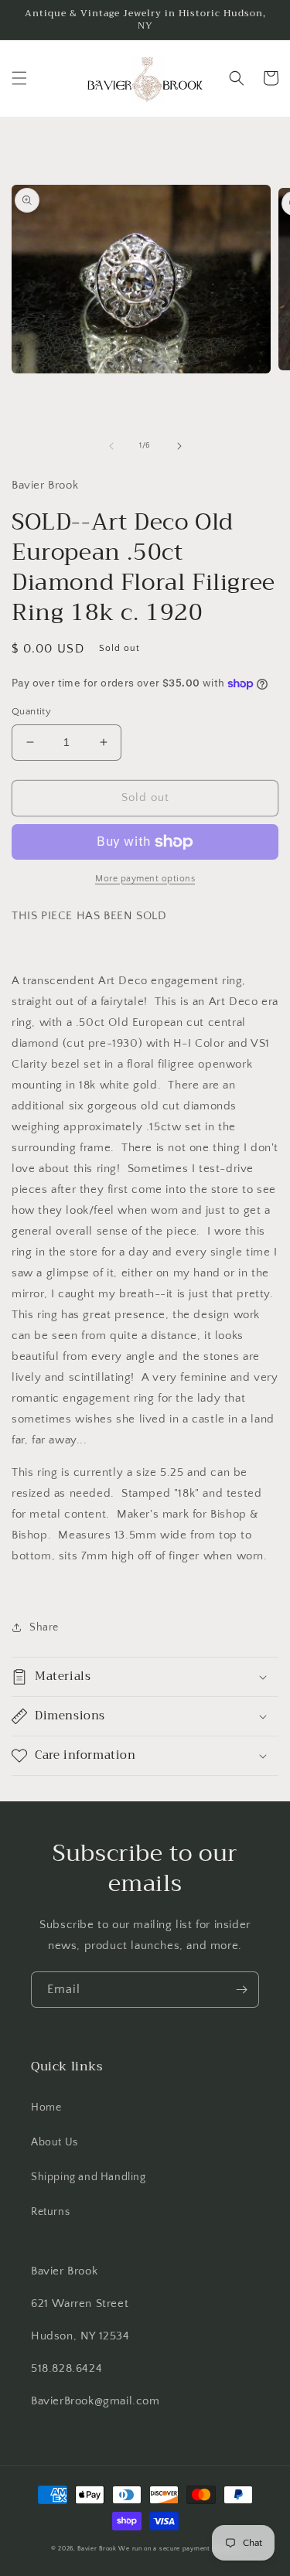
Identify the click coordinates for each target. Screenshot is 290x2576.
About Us (55, 2142)
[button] (19, 78)
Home (46, 2107)
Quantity (31, 711)
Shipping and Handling (89, 2177)
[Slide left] (111, 446)
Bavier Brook (97, 2549)
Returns (50, 2212)
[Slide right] (179, 446)
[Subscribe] (241, 1990)
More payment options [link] (145, 879)
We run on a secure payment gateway (179, 2549)
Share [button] (44, 1627)
